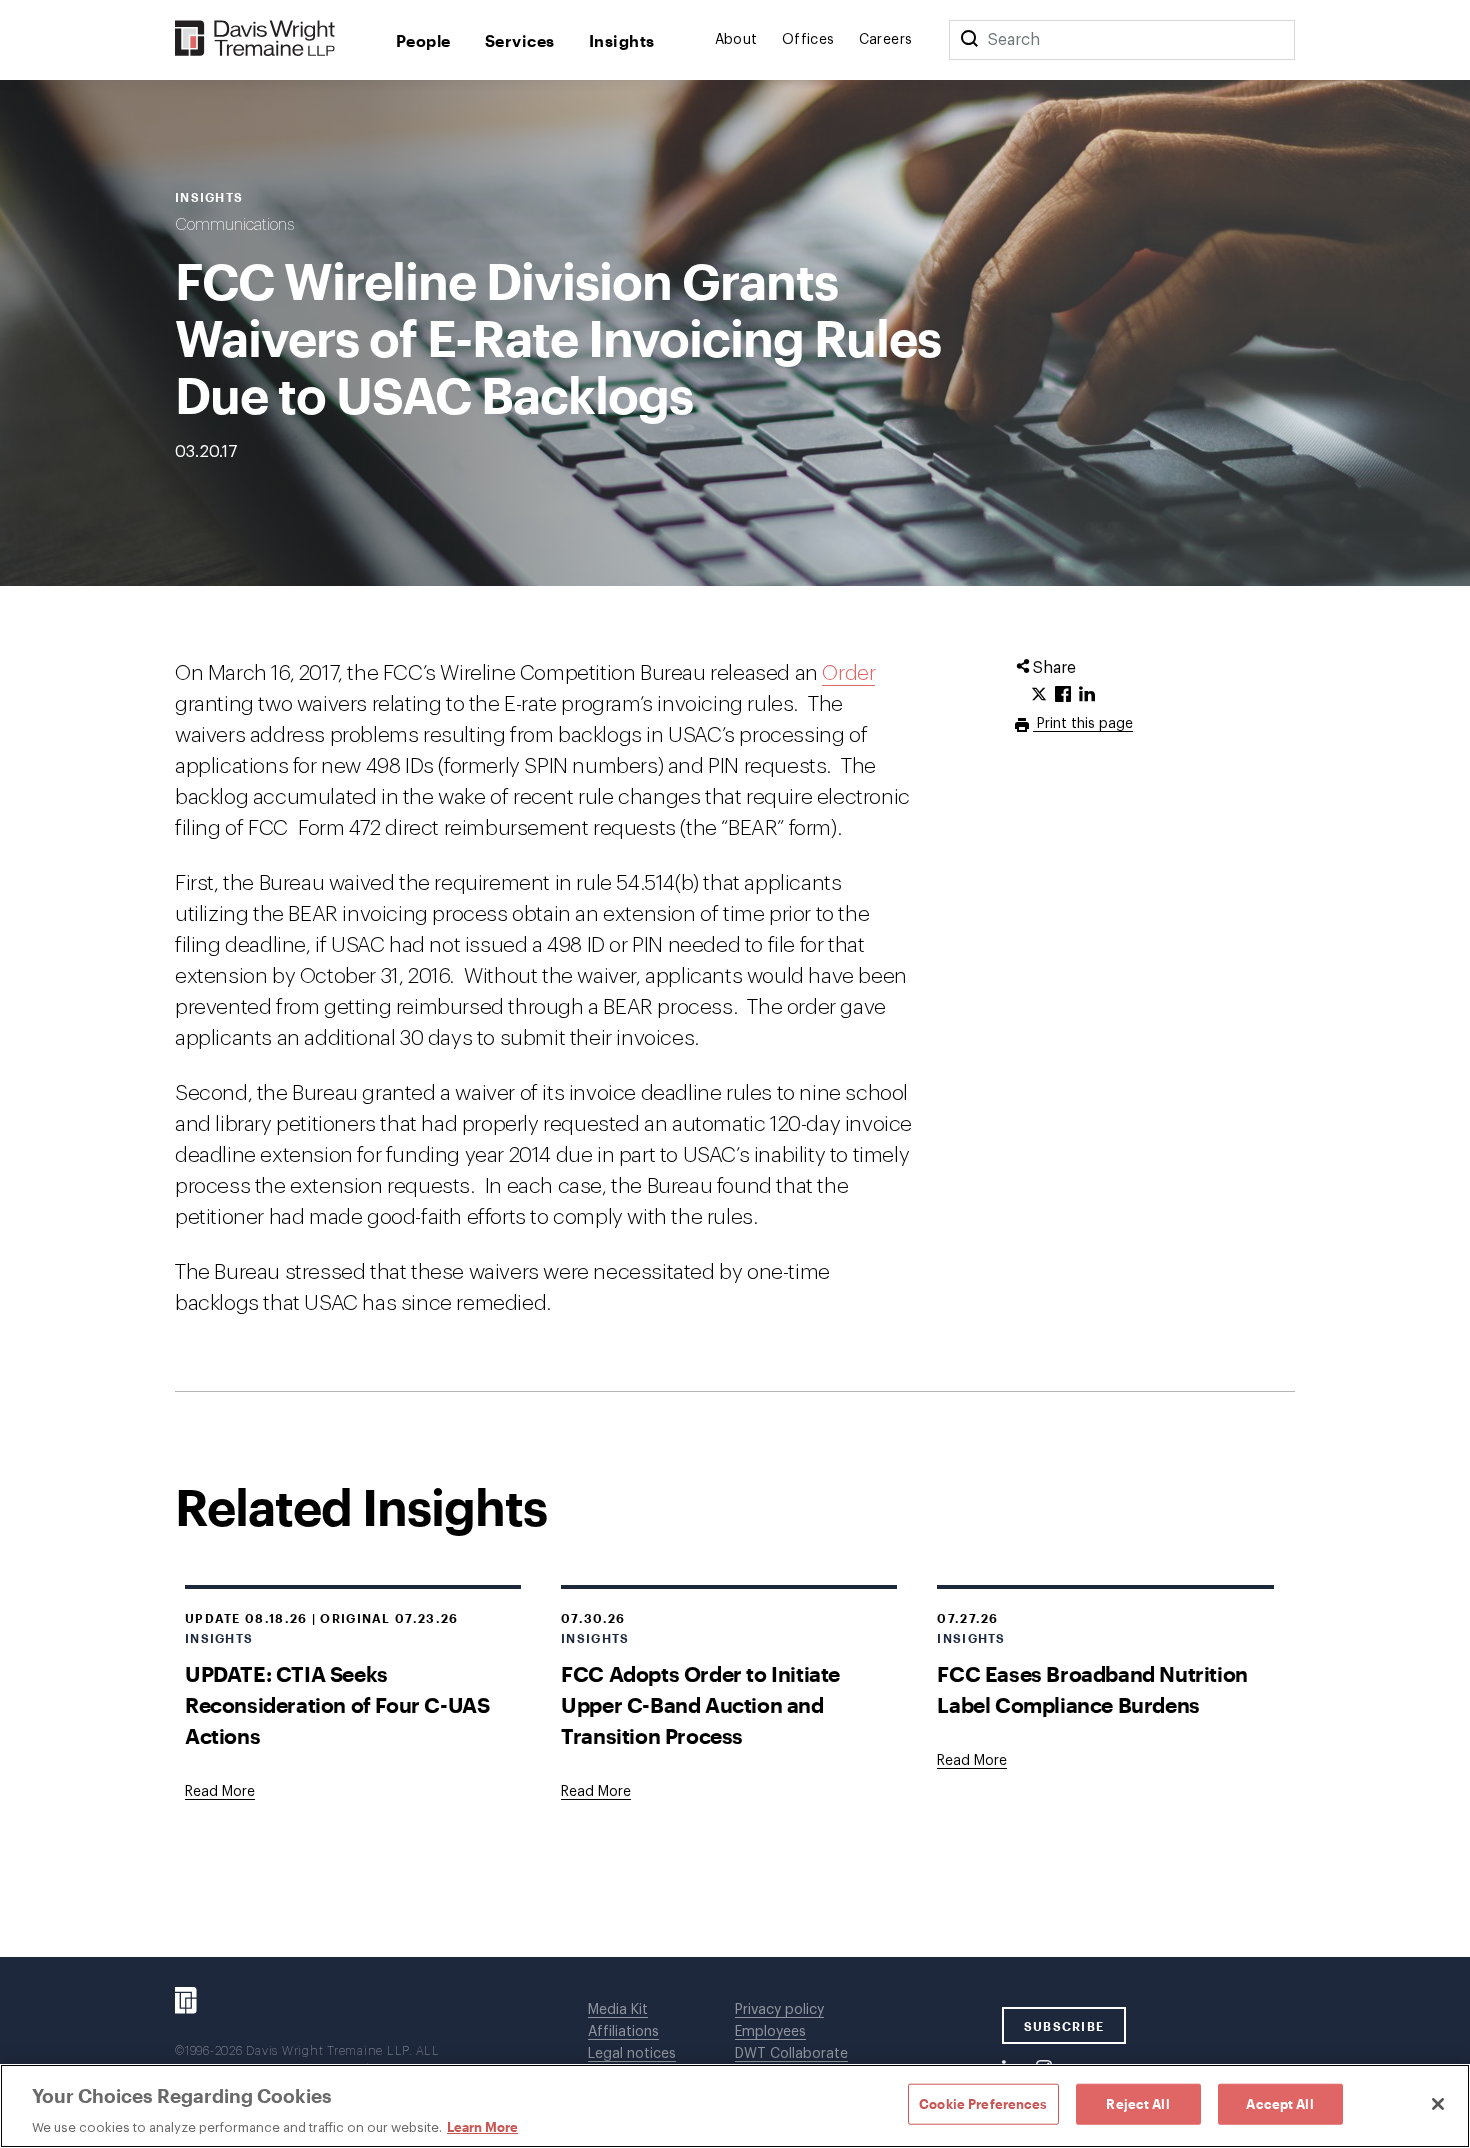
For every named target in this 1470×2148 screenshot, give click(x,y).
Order (848, 673)
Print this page (1083, 724)
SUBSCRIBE (1064, 2026)
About (736, 40)
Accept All (1279, 2103)
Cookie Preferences (983, 2103)
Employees (770, 2032)
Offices (808, 40)
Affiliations (623, 2032)
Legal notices (632, 2054)
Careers (886, 40)
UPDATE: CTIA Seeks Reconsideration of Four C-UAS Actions (337, 1704)
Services (520, 40)
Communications (234, 225)
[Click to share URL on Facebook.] (1063, 695)
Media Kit (618, 2010)
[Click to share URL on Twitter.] (1039, 695)
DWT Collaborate (791, 2054)
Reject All (1137, 2103)
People (423, 40)
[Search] (969, 40)
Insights (622, 40)
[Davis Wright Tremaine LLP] (255, 39)
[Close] (1438, 2104)
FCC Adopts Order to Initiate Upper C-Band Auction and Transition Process (700, 1704)
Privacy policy (779, 2010)
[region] (735, 2106)
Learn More (482, 2127)
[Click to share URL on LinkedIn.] (1087, 695)
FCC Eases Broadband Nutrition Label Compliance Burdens (1092, 1689)
